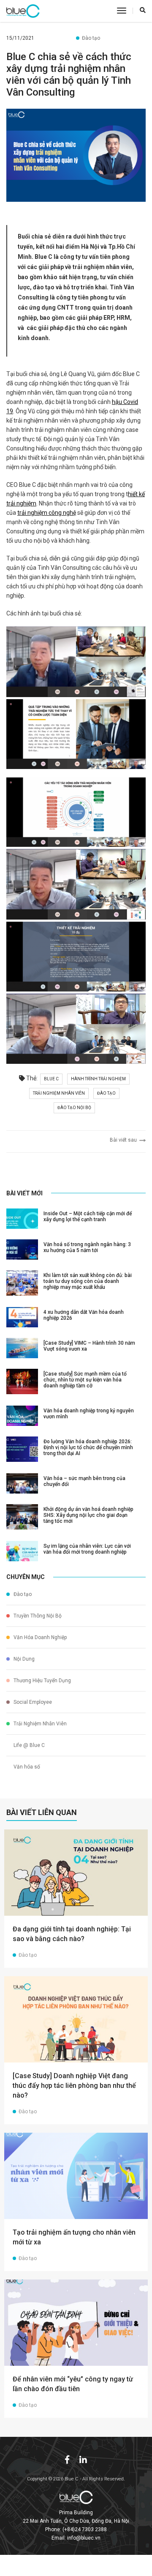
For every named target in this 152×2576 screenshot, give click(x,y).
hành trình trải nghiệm (98, 1079)
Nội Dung (23, 1659)
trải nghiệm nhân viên (59, 1093)
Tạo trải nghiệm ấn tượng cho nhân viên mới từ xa (74, 2237)
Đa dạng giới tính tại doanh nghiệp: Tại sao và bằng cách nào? (72, 1934)
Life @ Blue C (28, 1745)
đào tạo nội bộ (74, 1108)
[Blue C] (23, 11)
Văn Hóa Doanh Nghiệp (39, 1637)
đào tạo (106, 1093)
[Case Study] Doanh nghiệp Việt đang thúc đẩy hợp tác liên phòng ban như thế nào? (74, 2086)
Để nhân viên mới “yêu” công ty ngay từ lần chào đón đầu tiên (73, 2384)
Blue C (51, 1079)
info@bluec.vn (84, 2538)
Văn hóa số (26, 1767)
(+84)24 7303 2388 (85, 2529)
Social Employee (32, 1702)
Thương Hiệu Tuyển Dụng (42, 1681)
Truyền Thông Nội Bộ (37, 1616)
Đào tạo (91, 38)
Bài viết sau (125, 1140)
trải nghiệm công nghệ (47, 513)
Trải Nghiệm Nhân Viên (39, 1724)
